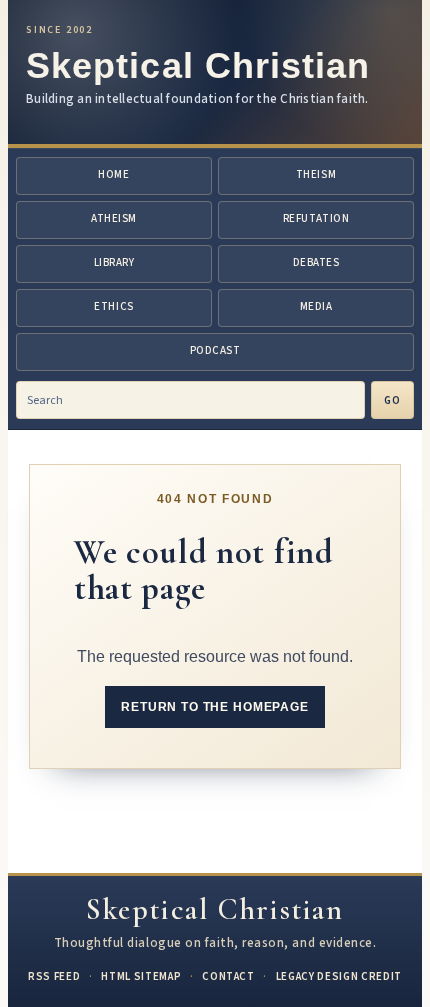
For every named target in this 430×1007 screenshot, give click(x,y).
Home (113, 174)
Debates (316, 262)
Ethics (113, 306)
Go (392, 400)
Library (114, 262)
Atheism (114, 218)
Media (316, 306)
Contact (228, 976)
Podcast (215, 350)
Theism (316, 174)
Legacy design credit (339, 976)
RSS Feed (54, 976)
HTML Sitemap (141, 976)
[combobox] (190, 400)
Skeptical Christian (198, 65)
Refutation (316, 218)
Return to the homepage (214, 707)
